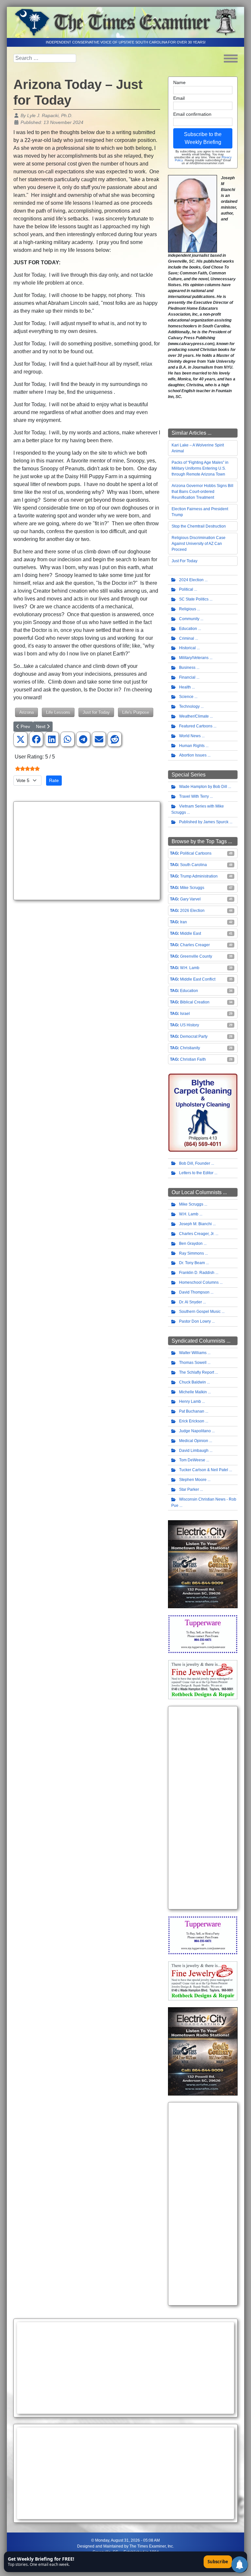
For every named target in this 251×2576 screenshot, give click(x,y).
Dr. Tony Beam (192, 1263)
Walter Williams (193, 1353)
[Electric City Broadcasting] (203, 1564)
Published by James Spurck (204, 822)
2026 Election (192, 911)
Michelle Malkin (193, 1392)
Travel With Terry (194, 796)
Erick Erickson (192, 1421)
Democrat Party (194, 1036)
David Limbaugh (194, 1451)
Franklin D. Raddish (197, 1273)
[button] (21, 740)
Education (188, 629)
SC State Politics (194, 599)
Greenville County (196, 956)
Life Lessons (58, 712)
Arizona (26, 712)
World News (190, 736)
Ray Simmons (192, 1253)
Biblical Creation (195, 1002)
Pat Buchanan (192, 1411)
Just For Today (184, 561)
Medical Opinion (194, 1441)
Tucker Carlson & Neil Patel (204, 1470)
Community (189, 619)
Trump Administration (199, 876)
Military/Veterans (194, 658)
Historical (187, 648)
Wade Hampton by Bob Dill (203, 787)
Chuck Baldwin (192, 1382)
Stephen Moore (193, 1480)
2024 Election (191, 580)
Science (186, 697)
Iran (184, 922)
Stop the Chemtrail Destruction (199, 526)
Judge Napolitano (195, 1431)
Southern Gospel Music (200, 1312)
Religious (188, 609)
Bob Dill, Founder (195, 1163)
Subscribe (218, 2562)
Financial (187, 677)
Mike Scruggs (192, 888)
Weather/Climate (194, 716)
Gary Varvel (190, 899)
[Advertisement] (87, 851)
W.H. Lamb (190, 968)
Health (185, 687)
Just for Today (96, 712)
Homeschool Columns (199, 1282)
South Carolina (193, 865)
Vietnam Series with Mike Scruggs (198, 809)
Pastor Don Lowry (195, 1321)
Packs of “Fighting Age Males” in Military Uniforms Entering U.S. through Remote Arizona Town (200, 468)
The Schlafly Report (197, 1372)
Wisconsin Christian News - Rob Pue (204, 1502)
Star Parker (189, 1489)
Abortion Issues (193, 755)
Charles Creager (195, 945)
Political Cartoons (196, 853)
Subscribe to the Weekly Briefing (203, 138)
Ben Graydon (191, 1244)
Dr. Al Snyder (191, 1302)
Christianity (190, 1048)
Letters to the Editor (196, 1173)
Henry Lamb (190, 1401)
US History (190, 1025)
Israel (185, 1014)
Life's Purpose (136, 712)
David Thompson (194, 1292)
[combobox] (45, 58)
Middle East (191, 933)
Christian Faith (193, 1059)
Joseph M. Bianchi (195, 1224)
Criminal (187, 638)
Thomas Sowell (193, 1363)
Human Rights (192, 746)
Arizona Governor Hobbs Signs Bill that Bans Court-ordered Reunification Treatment (202, 492)
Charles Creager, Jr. (197, 1234)
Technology (189, 706)
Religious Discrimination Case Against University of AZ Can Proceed (199, 544)
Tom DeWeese (192, 1460)
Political (186, 589)
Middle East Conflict (198, 979)
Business (187, 668)
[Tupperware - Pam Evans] (203, 1634)
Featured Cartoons (196, 726)
